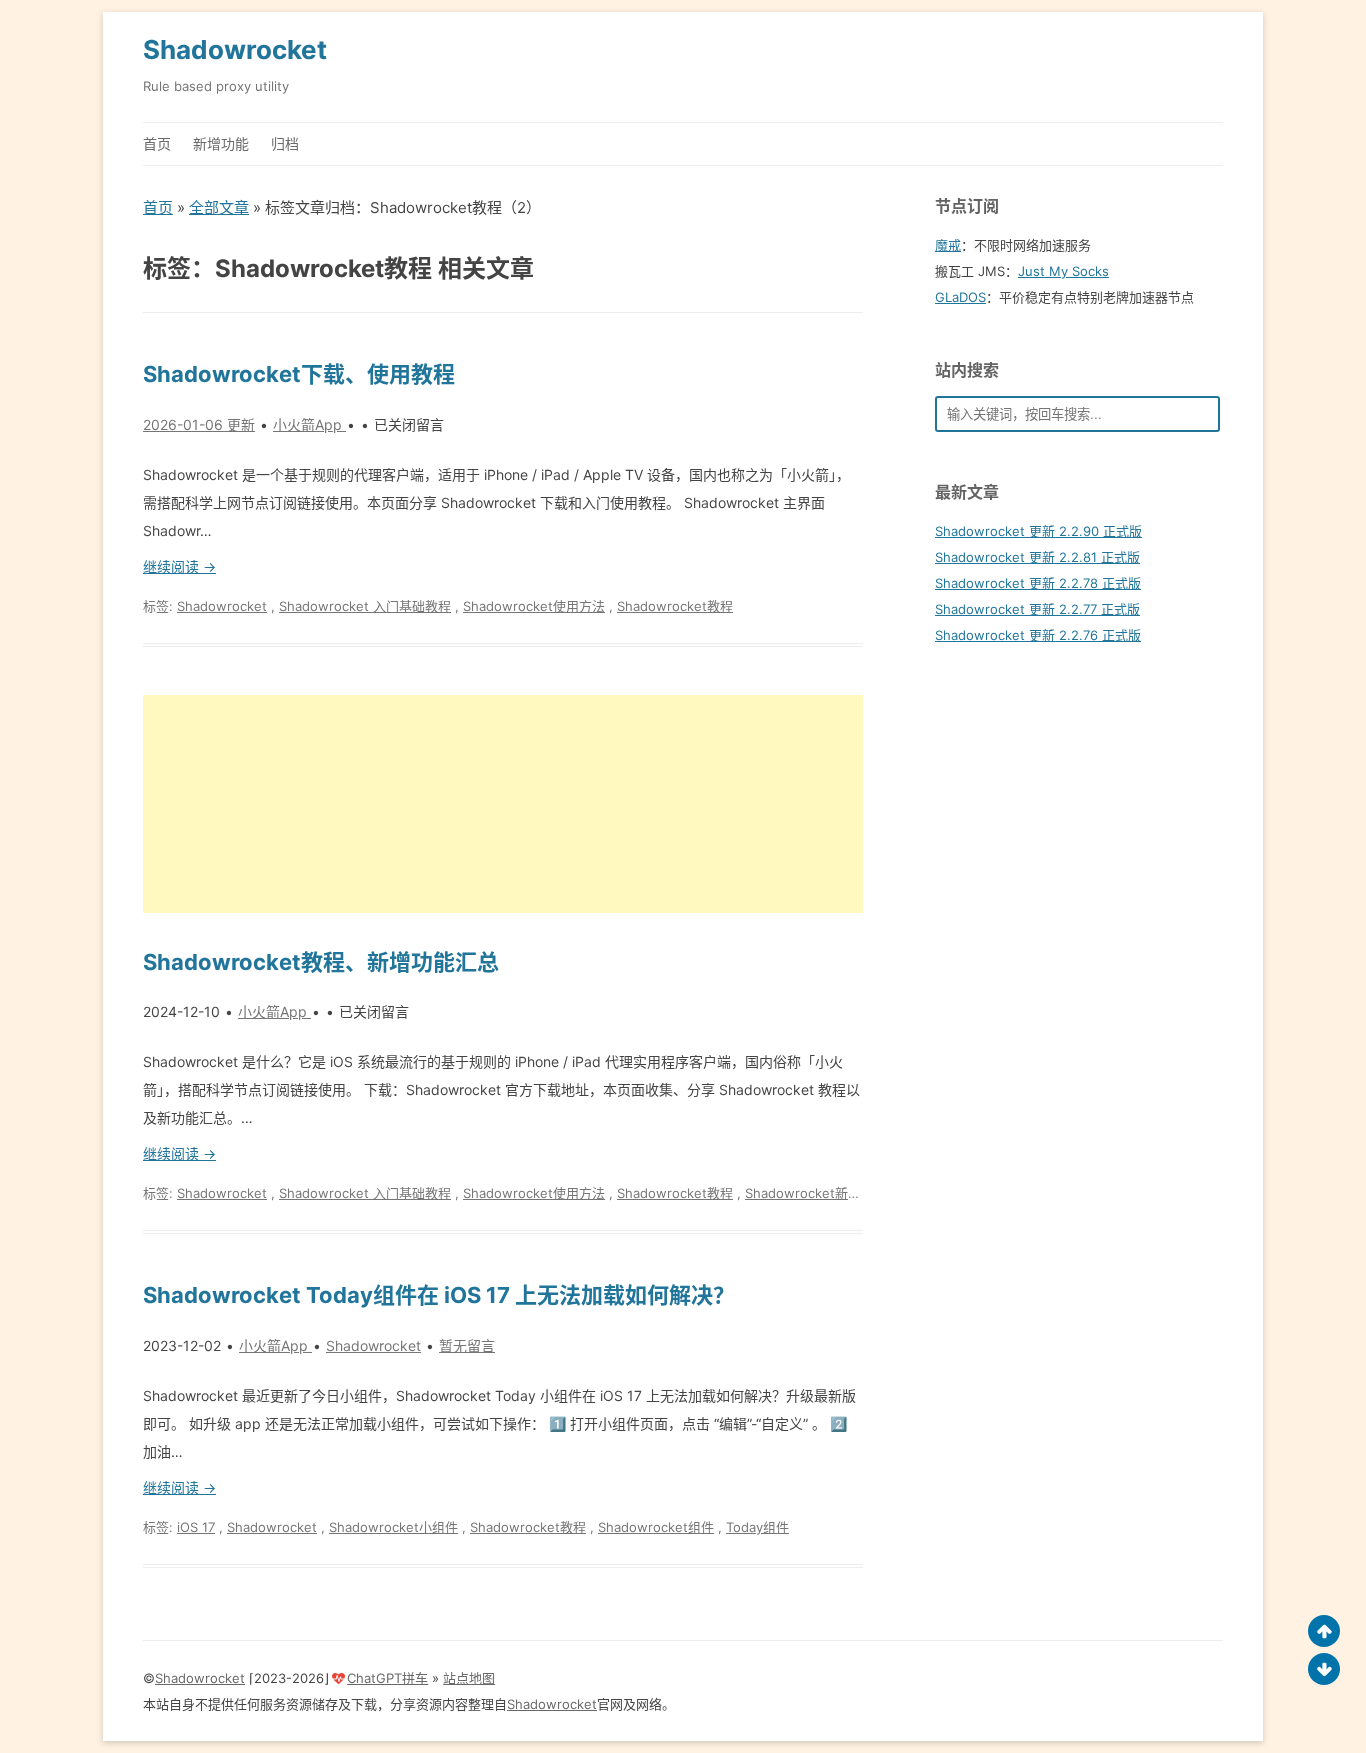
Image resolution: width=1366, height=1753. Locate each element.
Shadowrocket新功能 (809, 1193)
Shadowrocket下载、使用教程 (299, 374)
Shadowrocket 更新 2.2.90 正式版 (1038, 531)
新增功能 (221, 143)
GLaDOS (960, 297)
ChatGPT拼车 (387, 1678)
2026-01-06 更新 (199, 424)
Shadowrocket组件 (656, 1527)
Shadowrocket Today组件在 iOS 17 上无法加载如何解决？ (439, 1295)
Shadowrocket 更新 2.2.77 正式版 (1037, 609)
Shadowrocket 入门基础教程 (365, 606)
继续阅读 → (179, 566)
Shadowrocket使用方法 (534, 606)
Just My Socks (1063, 271)
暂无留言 (467, 1345)
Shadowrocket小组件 (393, 1527)
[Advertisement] (503, 804)
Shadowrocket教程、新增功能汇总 (321, 962)
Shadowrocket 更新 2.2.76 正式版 (1038, 635)
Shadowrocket (235, 49)
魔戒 (948, 245)
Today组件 (757, 1527)
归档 (285, 143)
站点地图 (469, 1678)
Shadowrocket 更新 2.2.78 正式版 (1038, 583)
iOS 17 (196, 1527)
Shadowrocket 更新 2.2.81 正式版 (1037, 557)
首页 (157, 143)
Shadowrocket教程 (675, 606)
